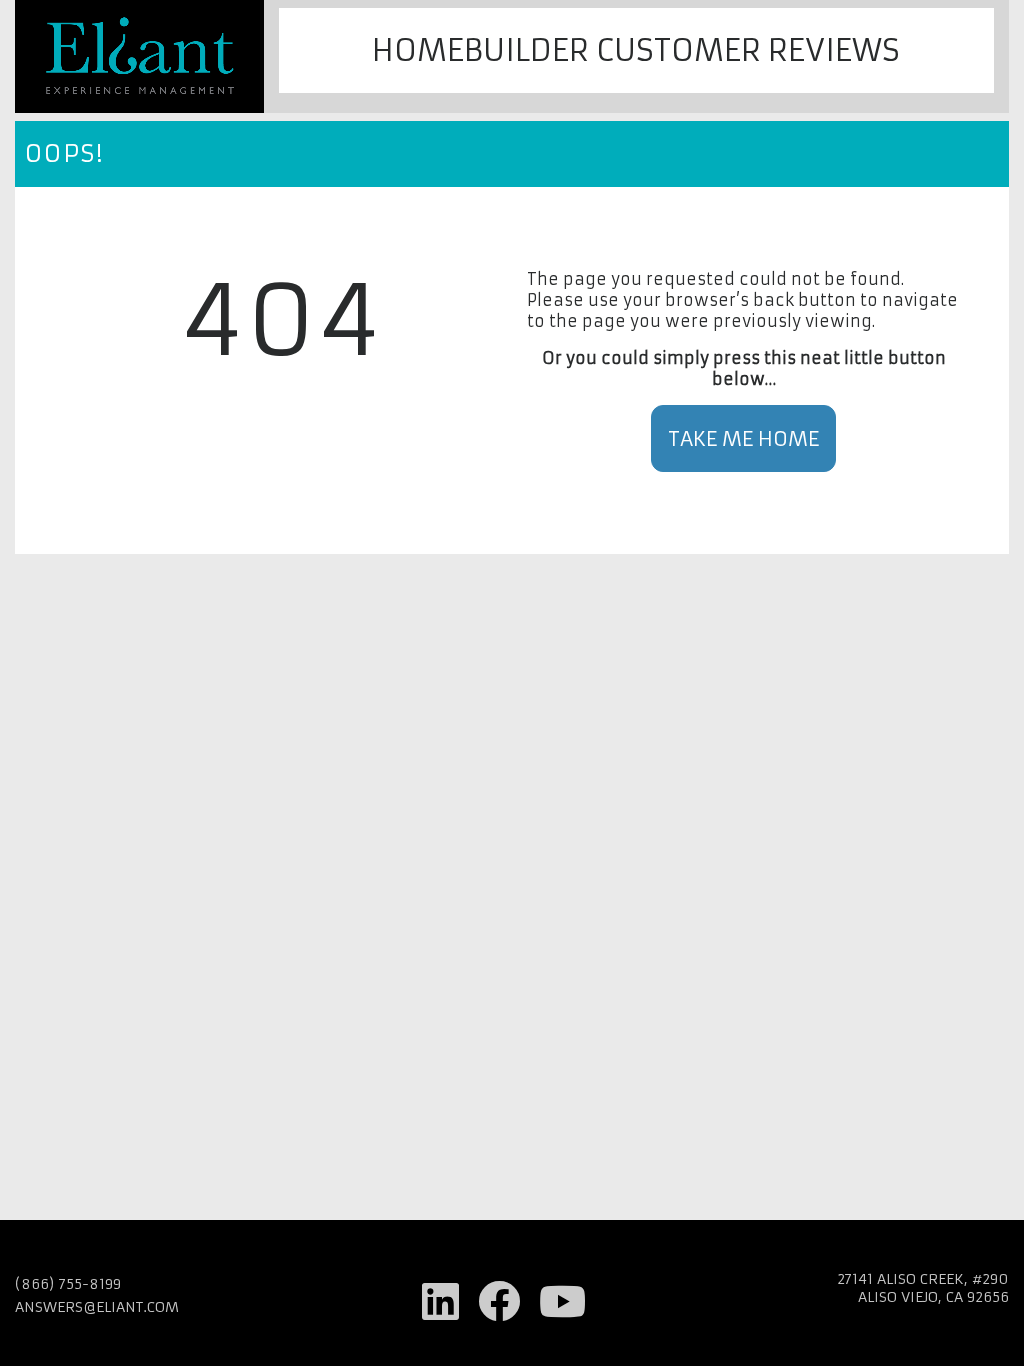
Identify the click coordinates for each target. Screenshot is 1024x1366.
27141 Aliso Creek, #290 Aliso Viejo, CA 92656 (923, 1288)
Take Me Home (743, 438)
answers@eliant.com (97, 1307)
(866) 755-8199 (68, 1284)
